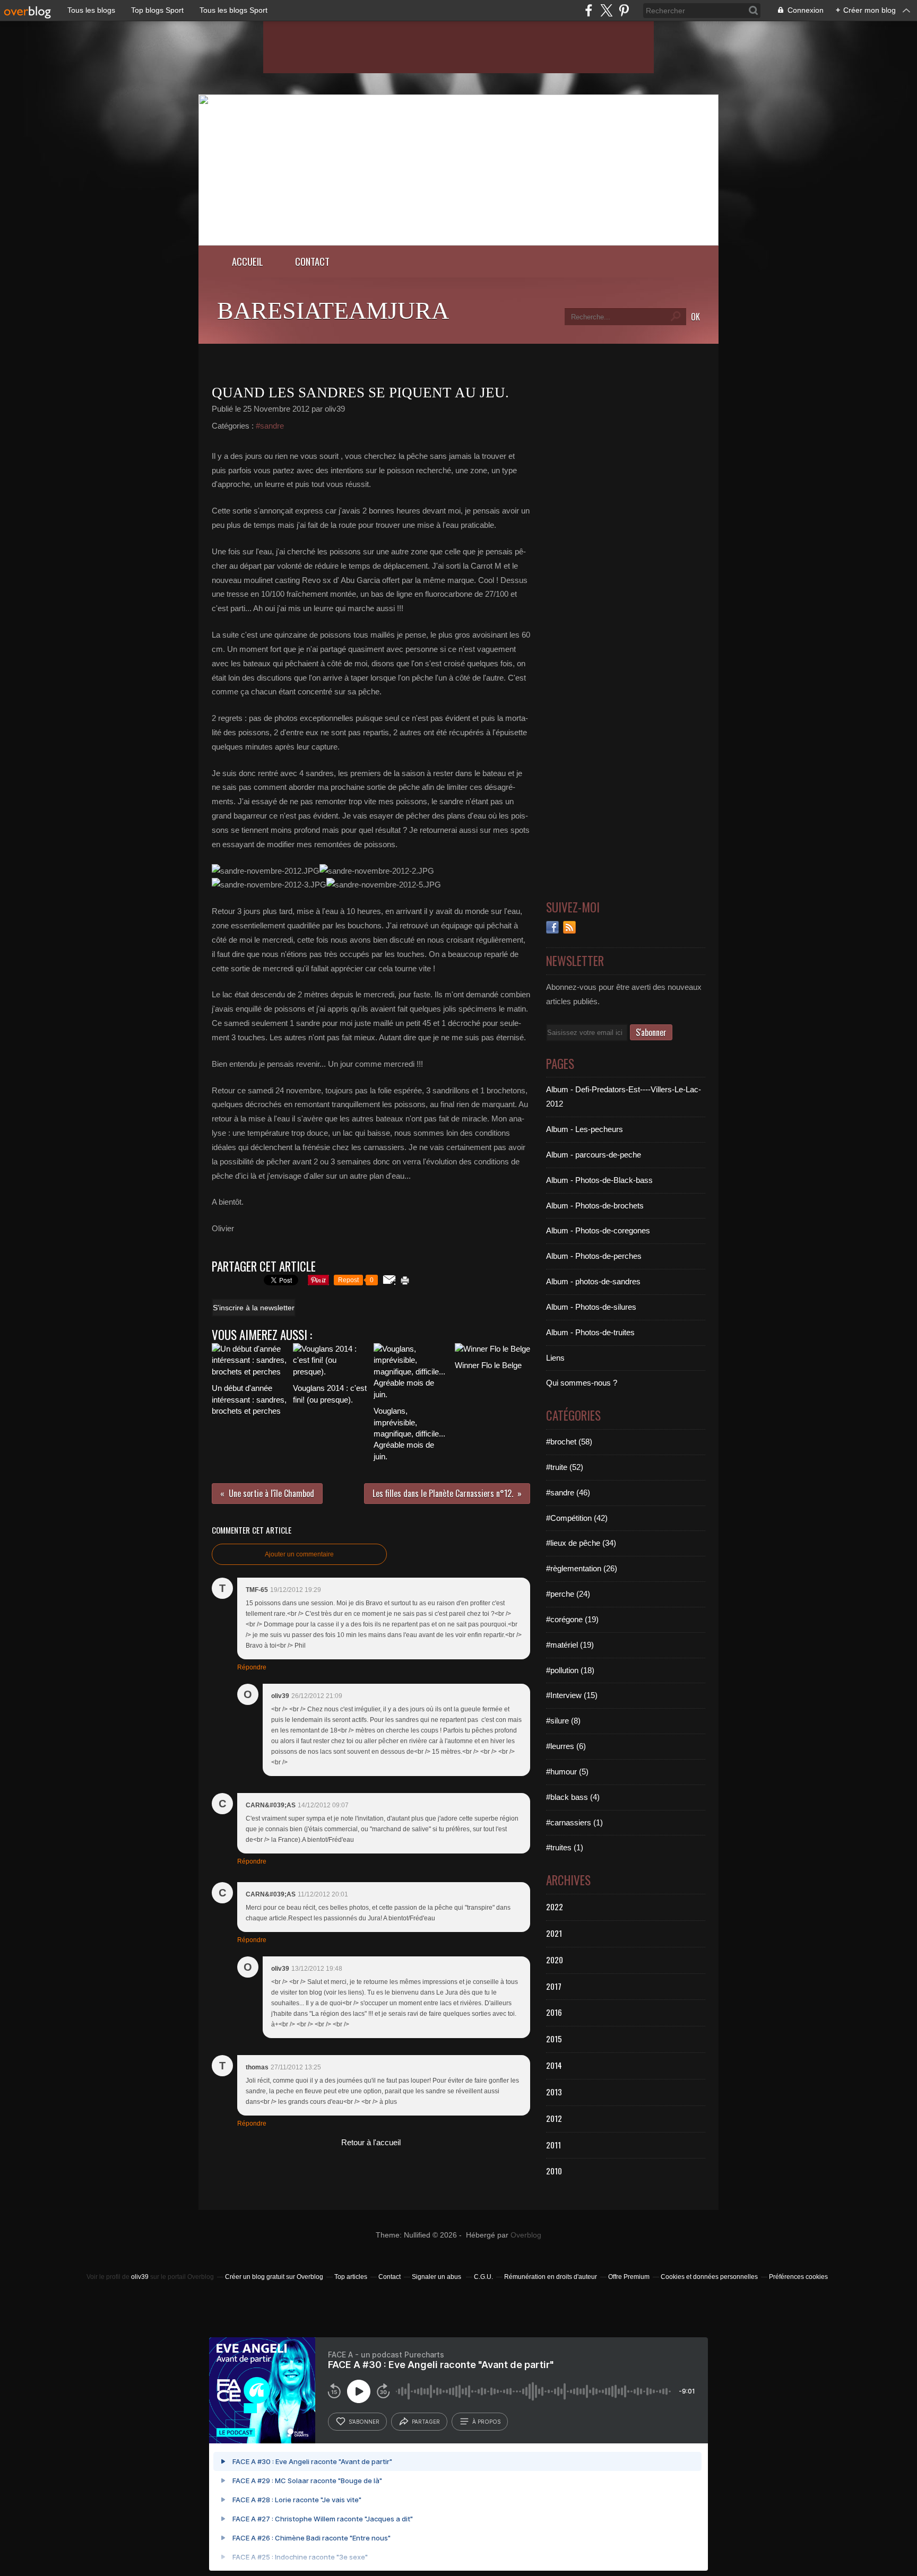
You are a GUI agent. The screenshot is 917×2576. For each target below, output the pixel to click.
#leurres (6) (566, 1746)
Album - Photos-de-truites (590, 1332)
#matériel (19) (570, 1645)
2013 (554, 2092)
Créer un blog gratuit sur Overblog (274, 2277)
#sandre (270, 426)
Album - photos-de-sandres (593, 1281)
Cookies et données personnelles (709, 2277)
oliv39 (140, 2277)
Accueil (248, 261)
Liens (555, 1358)
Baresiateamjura (333, 311)
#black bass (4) (573, 1797)
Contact (312, 261)
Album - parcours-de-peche (594, 1155)
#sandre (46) (568, 1492)
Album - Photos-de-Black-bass (599, 1180)
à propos (486, 2422)
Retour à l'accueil (371, 2142)
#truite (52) (565, 1467)
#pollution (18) (570, 1670)
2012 (554, 2118)
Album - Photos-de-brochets (595, 1206)
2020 (555, 1960)
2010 (554, 2171)
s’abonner (364, 2422)
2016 (554, 2012)
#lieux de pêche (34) (581, 1543)
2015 (554, 2039)
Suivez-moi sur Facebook (552, 927)
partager (426, 2422)
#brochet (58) (569, 1442)
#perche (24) (568, 1594)
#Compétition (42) (577, 1518)
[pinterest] (624, 10)
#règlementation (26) (582, 1568)
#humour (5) (567, 1772)
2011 (553, 2145)
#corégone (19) (572, 1619)
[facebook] (589, 10)
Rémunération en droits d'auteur (551, 2277)
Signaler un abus (437, 2277)
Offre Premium (629, 2277)
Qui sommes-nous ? (582, 1383)
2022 (555, 1907)
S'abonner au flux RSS (569, 927)
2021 (554, 1933)
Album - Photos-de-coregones (598, 1230)
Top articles (351, 2277)
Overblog (526, 2235)
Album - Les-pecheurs (585, 1129)
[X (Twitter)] (606, 10)
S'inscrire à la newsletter (254, 1308)
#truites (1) (565, 1847)
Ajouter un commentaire (299, 1554)
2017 (554, 1986)
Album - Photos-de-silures (591, 1307)
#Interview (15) (572, 1695)
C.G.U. (483, 2277)
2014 (554, 2065)
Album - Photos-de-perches (594, 1256)
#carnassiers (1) (574, 1822)
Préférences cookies (798, 2277)
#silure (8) (563, 1721)
